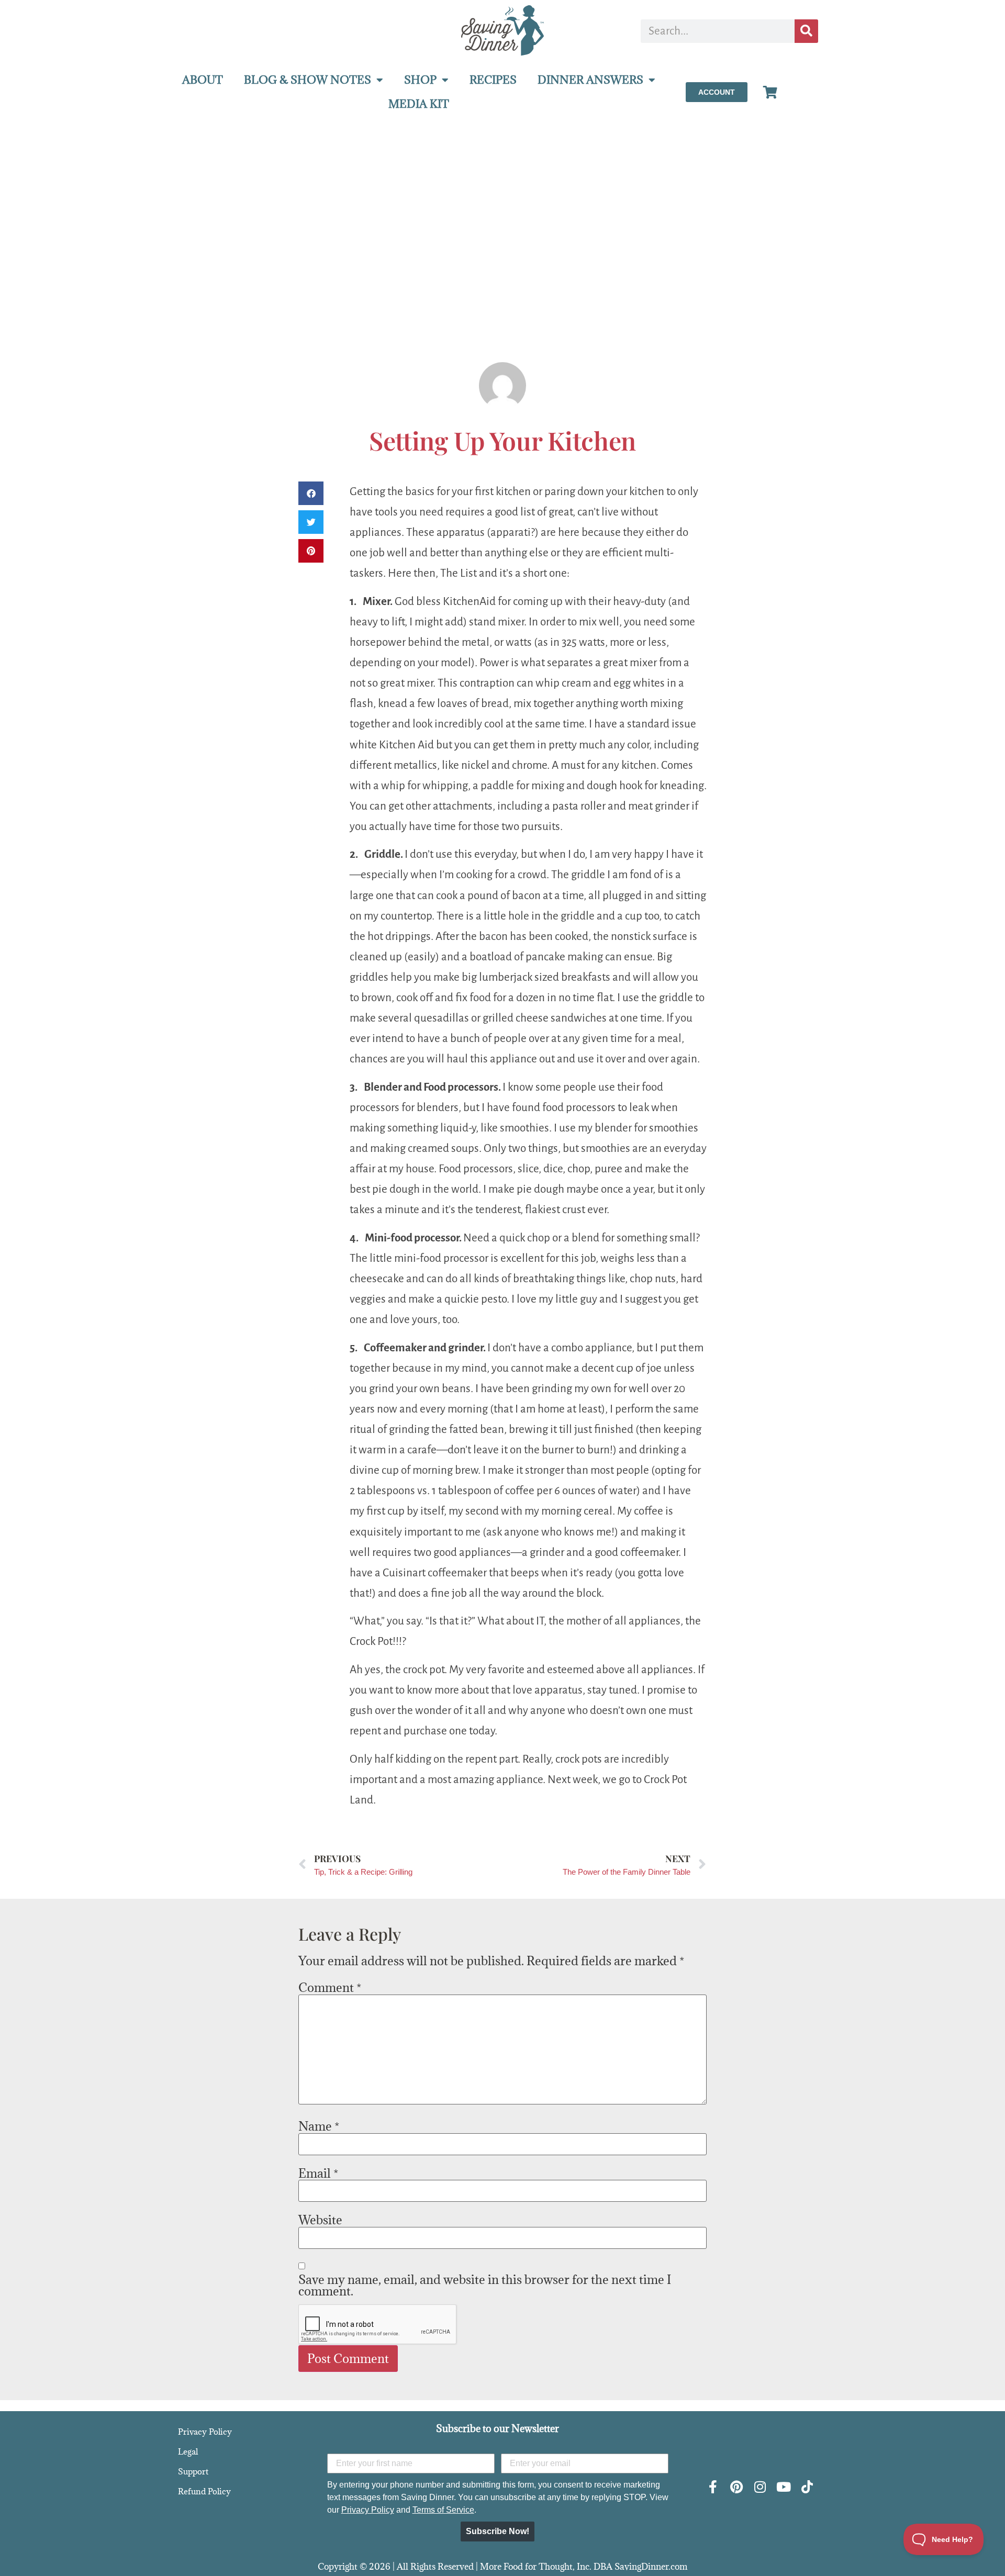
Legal (188, 2451)
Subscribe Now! (498, 2531)
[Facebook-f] (713, 2487)
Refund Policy (204, 2491)
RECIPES (493, 80)
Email (318, 2173)
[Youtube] (783, 2487)
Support (193, 2471)
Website (320, 2220)
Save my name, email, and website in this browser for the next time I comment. (485, 2285)
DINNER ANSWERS (590, 80)
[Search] (806, 31)
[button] (311, 493)
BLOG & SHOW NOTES (308, 80)
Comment (330, 1987)
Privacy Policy (205, 2432)
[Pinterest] (736, 2487)
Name (319, 2126)
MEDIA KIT (419, 104)
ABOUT (203, 80)
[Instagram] (760, 2487)
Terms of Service (443, 2510)
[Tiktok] (807, 2487)
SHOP (420, 80)
